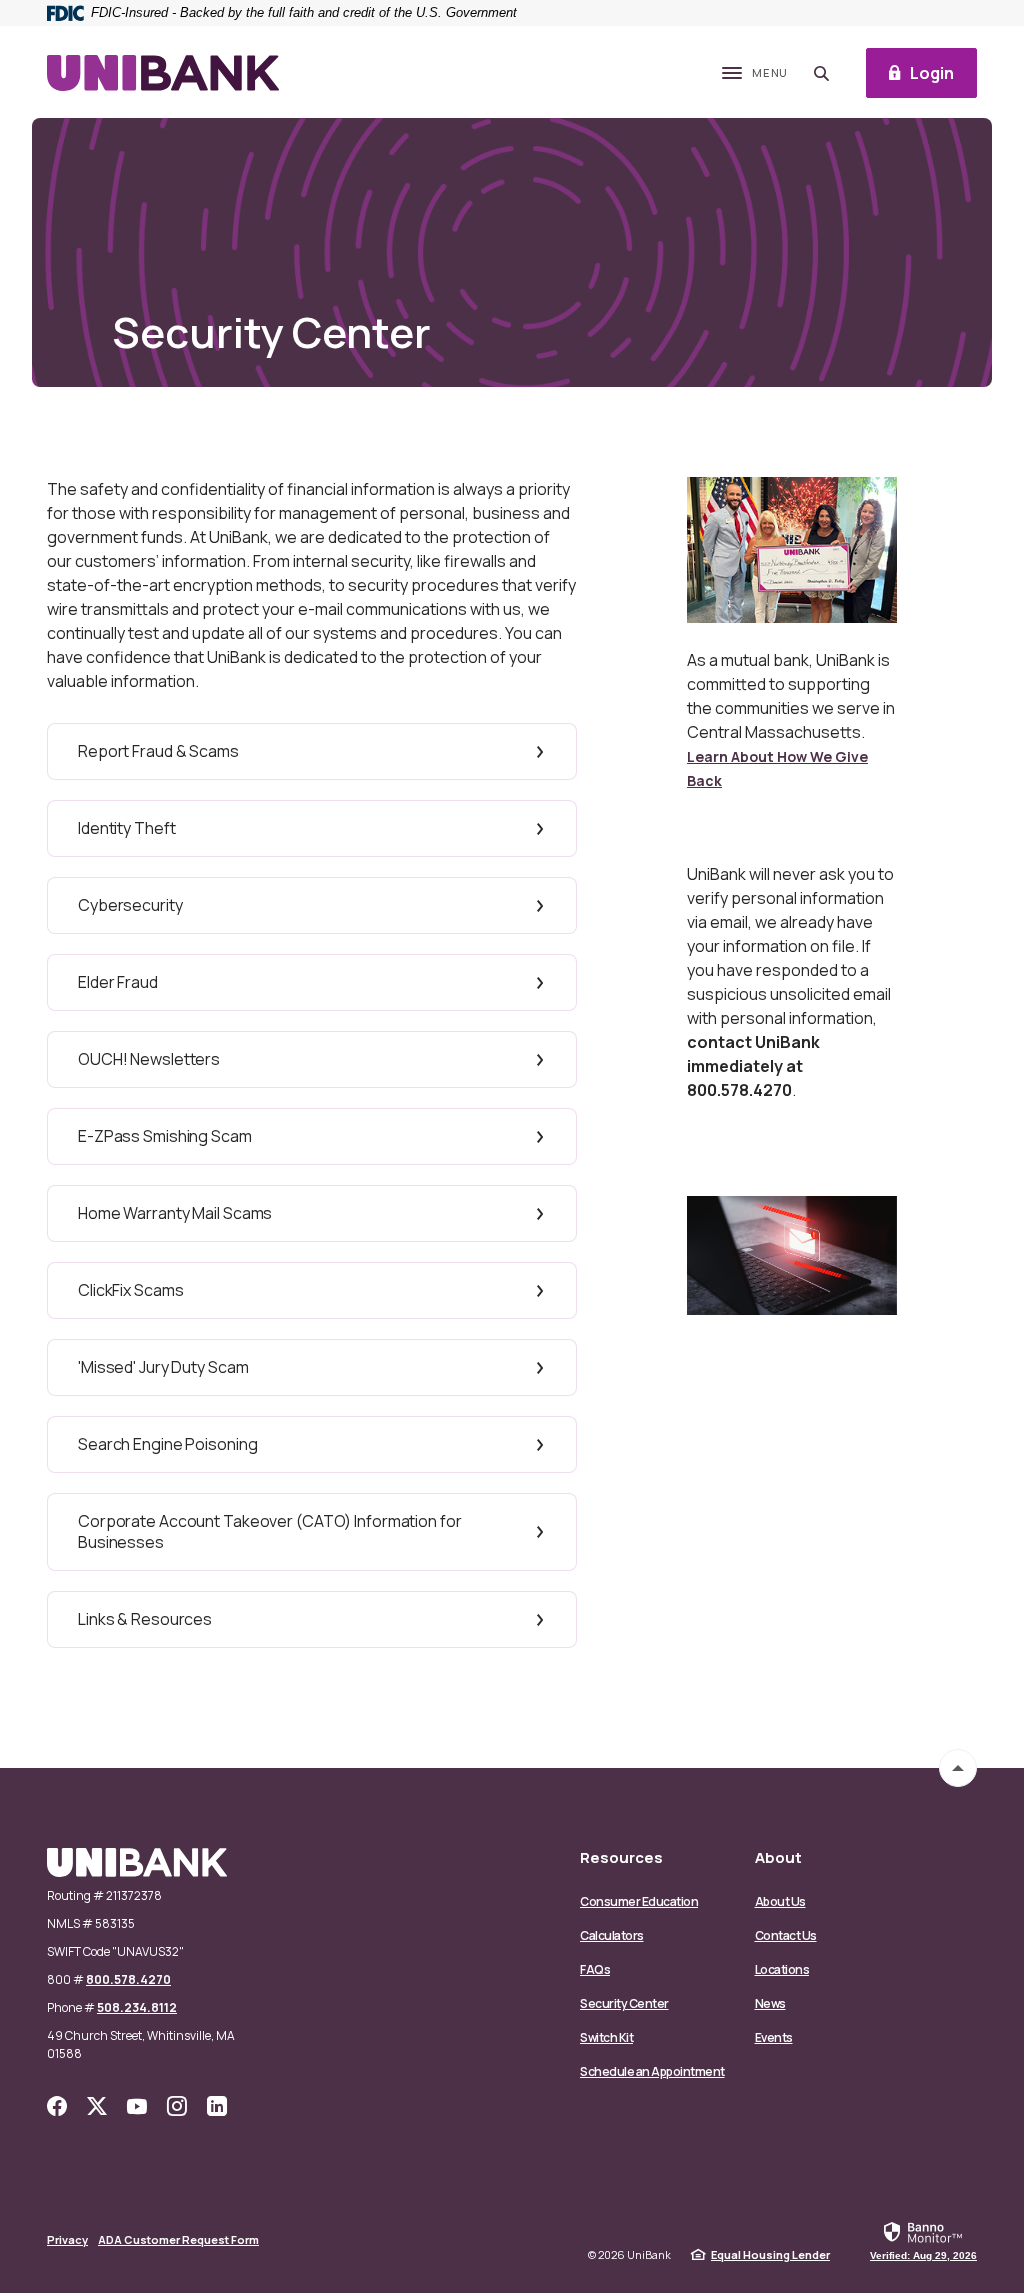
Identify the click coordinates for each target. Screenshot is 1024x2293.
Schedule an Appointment (652, 2071)
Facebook (57, 2106)
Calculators (612, 1935)
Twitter (97, 2106)
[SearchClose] (822, 73)
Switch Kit (606, 2037)
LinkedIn (217, 2106)
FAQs (595, 1969)
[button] (312, 751)
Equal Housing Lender (770, 2254)
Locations (782, 1969)
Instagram (177, 2106)
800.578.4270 (128, 1979)
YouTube (137, 2106)
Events (774, 2037)
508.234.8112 (137, 2007)
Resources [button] (621, 1858)
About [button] (778, 1858)
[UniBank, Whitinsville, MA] (163, 73)
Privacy (67, 2239)
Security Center (624, 2003)
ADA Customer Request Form (178, 2239)
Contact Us (786, 1935)
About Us (780, 1901)
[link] (923, 2240)
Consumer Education (639, 1901)
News (770, 2003)
